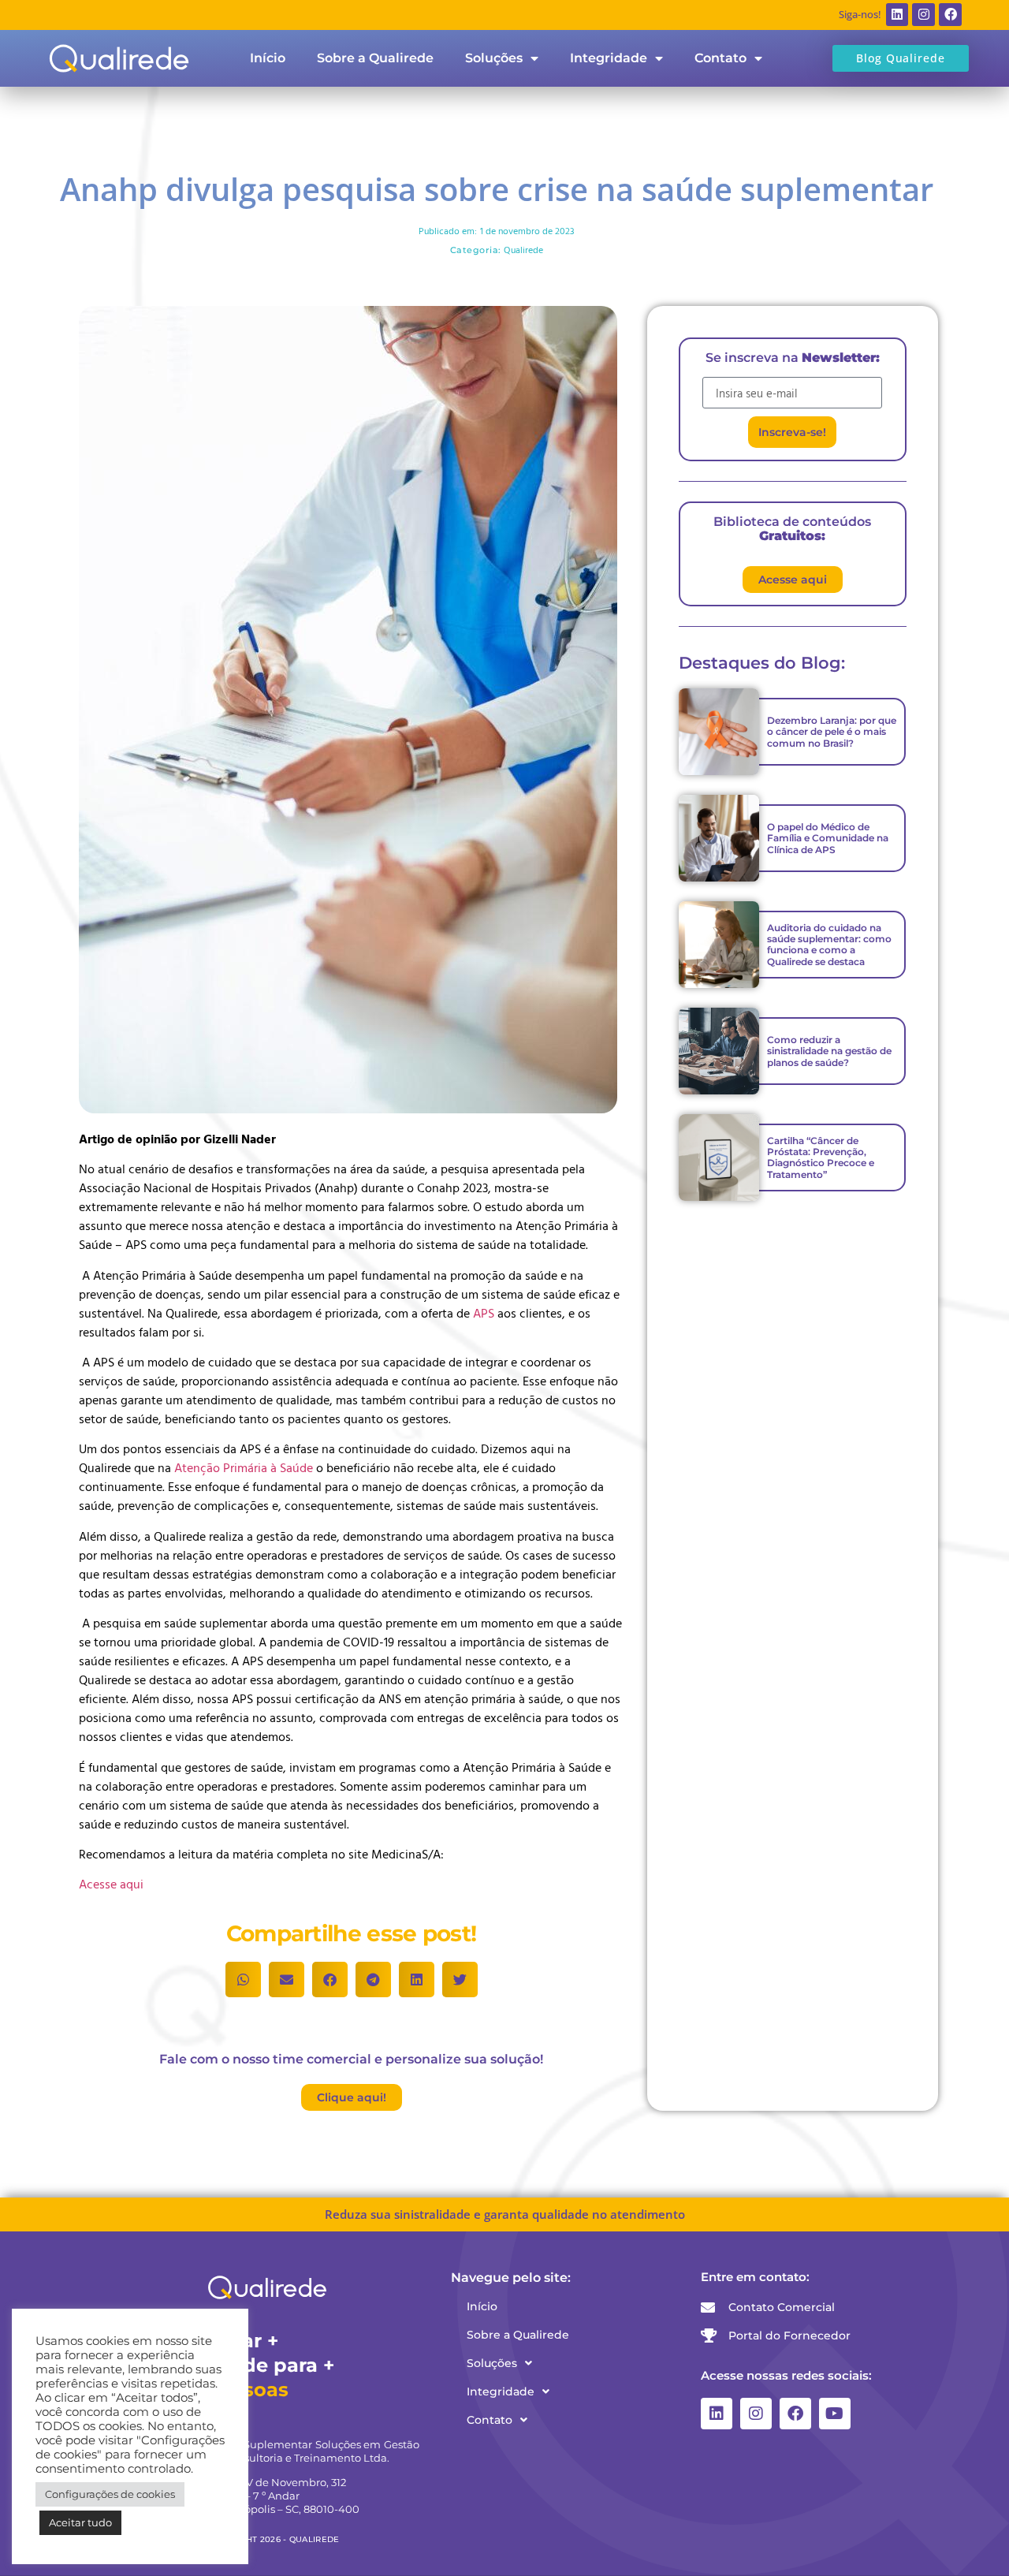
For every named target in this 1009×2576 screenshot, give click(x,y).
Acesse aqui (111, 1884)
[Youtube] (835, 2414)
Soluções (494, 58)
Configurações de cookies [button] (110, 2494)
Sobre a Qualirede (375, 58)
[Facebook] (950, 15)
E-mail (719, 371)
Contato (720, 58)
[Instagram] (923, 15)
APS (485, 1313)
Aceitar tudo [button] (80, 2522)
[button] (243, 1980)
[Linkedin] (897, 15)
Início (268, 58)
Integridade (609, 58)
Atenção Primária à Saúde (244, 1467)
